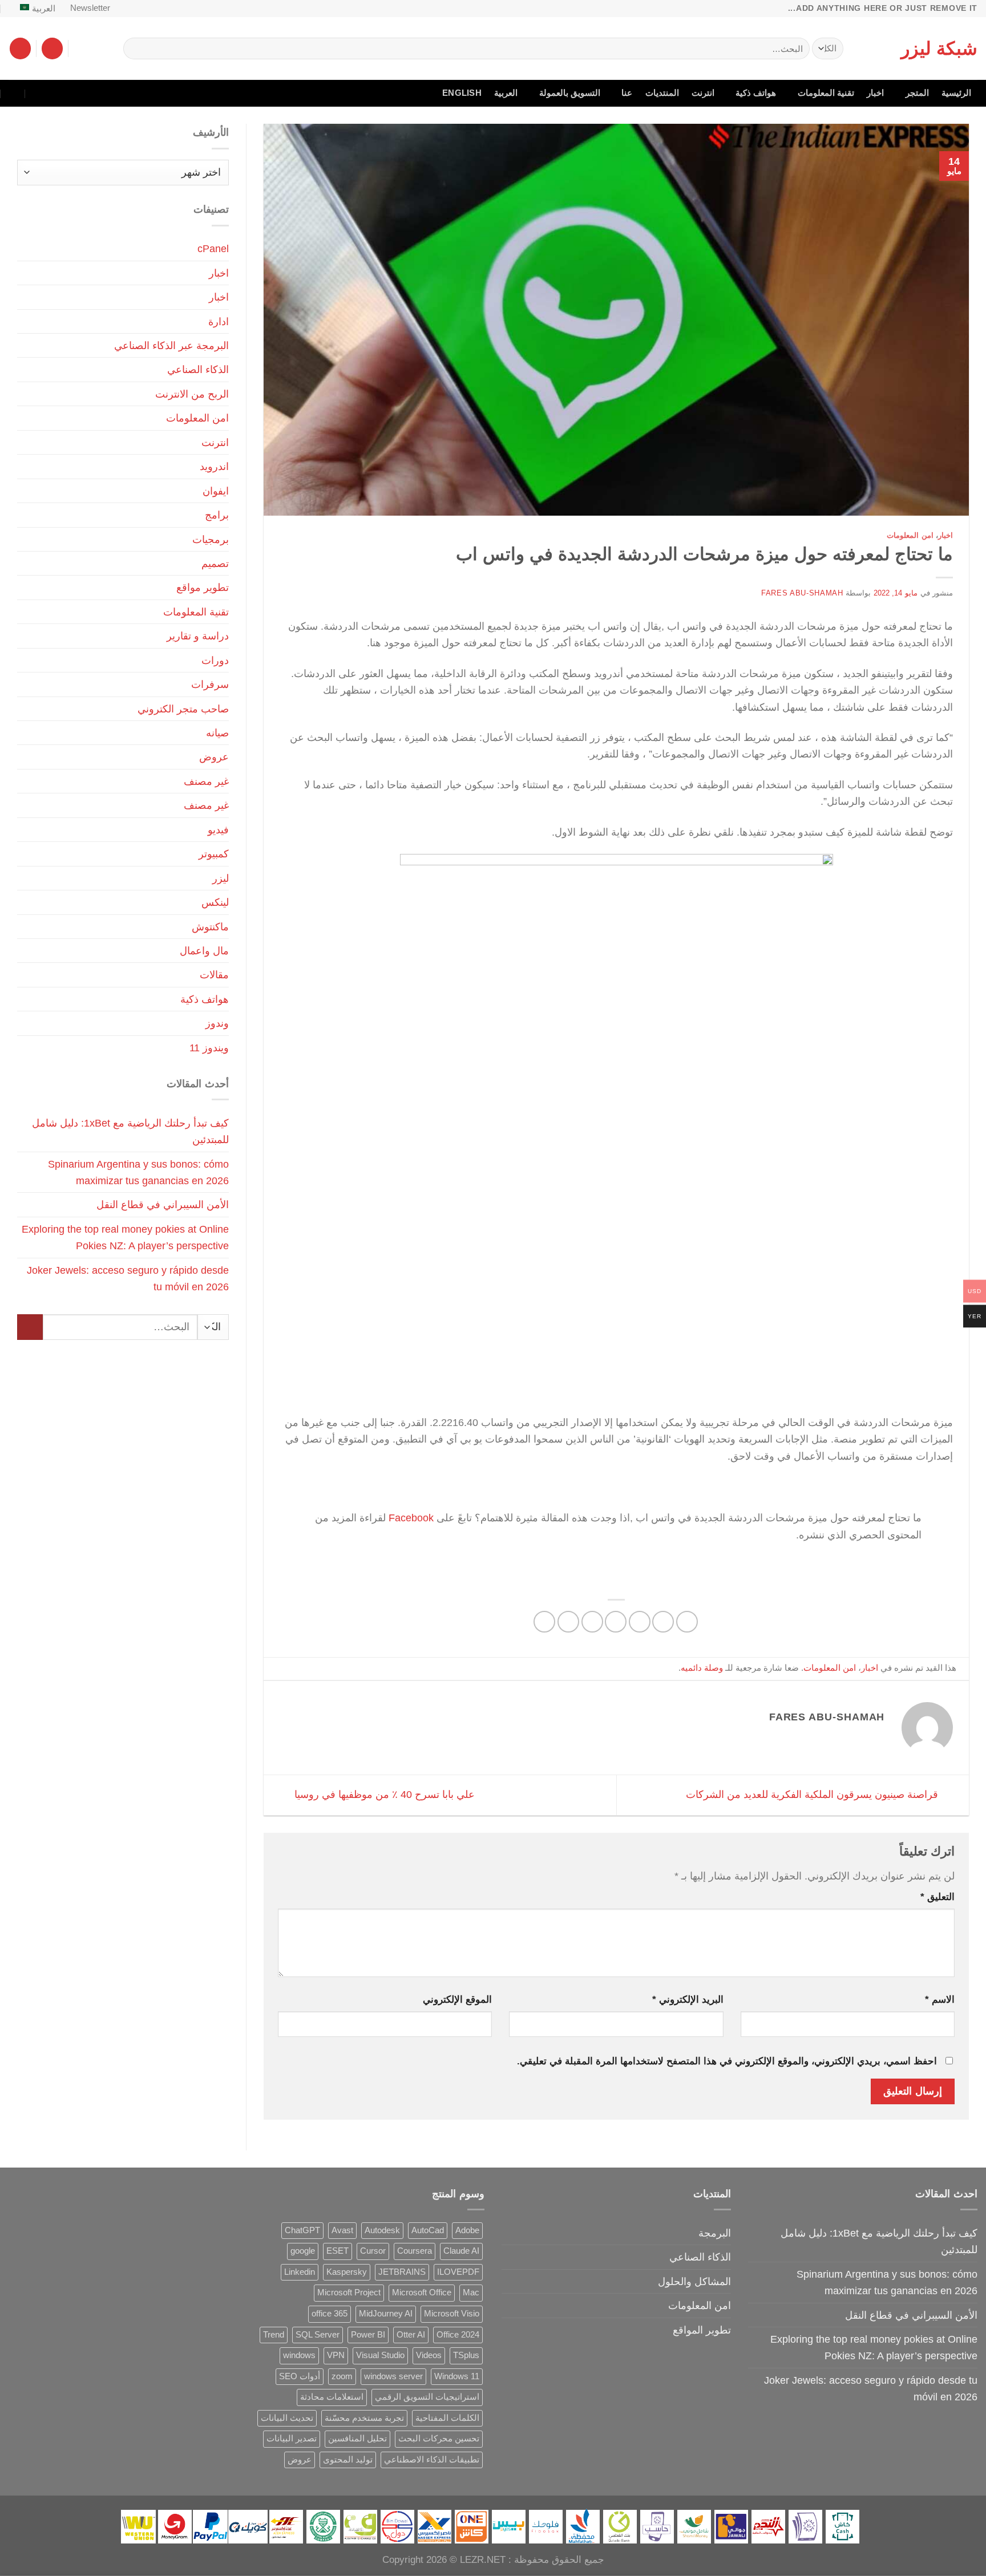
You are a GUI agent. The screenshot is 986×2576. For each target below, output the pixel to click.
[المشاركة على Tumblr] (544, 1622)
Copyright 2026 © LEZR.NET (444, 2560)
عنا (627, 93)
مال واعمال (204, 951)
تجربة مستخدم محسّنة (364, 2418)
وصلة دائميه (702, 1668)
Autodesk (382, 2230)
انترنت (703, 93)
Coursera (415, 2251)
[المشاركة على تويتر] (640, 1622)
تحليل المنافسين (357, 2439)
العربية (44, 9)
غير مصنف (206, 781)
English (462, 93)
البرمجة (715, 2233)
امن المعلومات (910, 535)
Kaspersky (347, 2272)
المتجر (917, 93)
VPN (336, 2355)
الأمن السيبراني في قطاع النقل (163, 1204)
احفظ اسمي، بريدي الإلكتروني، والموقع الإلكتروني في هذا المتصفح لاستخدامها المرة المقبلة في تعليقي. (727, 2061)
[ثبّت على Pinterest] (592, 1622)
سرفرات (210, 684)
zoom (342, 2376)
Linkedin (300, 2272)
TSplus (466, 2355)
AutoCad (428, 2230)
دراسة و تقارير (198, 636)
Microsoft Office (422, 2293)
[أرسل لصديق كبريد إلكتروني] (616, 1622)
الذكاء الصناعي (198, 369)
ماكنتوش (210, 927)
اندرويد (214, 466)
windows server (393, 2376)
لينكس (215, 902)
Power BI (368, 2335)
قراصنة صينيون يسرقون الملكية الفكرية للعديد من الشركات (813, 1794)
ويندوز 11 (209, 1048)
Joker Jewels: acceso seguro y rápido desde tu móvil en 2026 (128, 1278)
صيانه (217, 733)
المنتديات (662, 93)
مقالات (214, 975)
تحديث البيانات (287, 2418)
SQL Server (318, 2335)
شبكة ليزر (939, 48)
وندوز (217, 1023)
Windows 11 (457, 2376)
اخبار (875, 93)
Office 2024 (458, 2335)
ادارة (219, 321)
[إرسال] (136, 48)
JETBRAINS (402, 2272)
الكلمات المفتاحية (447, 2418)
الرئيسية (956, 93)
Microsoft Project (349, 2293)
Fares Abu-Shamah (802, 593)
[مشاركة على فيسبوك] (687, 1622)
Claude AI (461, 2251)
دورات (215, 660)
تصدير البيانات (292, 2439)
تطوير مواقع (203, 587)
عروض (214, 757)
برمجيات (211, 539)
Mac (471, 2293)
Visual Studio (380, 2355)
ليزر (221, 878)
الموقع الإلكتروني (457, 2000)
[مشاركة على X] (663, 1622)
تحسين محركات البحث (439, 2439)
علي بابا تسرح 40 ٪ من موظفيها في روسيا (383, 1794)
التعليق (937, 1897)
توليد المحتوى (348, 2460)
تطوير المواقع (702, 2330)
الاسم (940, 2000)
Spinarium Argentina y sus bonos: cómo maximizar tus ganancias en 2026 (138, 1172)
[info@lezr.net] (62, 93)
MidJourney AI (386, 2314)
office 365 (330, 2314)
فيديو (218, 830)
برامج (217, 515)
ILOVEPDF (458, 2272)
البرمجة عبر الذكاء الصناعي (171, 345)
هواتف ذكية (756, 93)
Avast (342, 2230)
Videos (429, 2355)
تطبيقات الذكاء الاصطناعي (432, 2460)
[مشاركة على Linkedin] (568, 1622)
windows (299, 2355)
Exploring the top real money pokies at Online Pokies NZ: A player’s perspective (125, 1237)
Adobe (467, 2230)
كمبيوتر (214, 854)
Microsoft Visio (452, 2314)
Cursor (373, 2251)
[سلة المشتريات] (20, 48)
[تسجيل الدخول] (52, 48)
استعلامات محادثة (332, 2397)
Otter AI (411, 2335)
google (303, 2251)
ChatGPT (302, 2230)
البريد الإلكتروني (688, 2000)
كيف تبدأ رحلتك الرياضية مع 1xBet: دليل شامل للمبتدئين (130, 1131)
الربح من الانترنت (192, 394)
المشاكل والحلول (694, 2281)
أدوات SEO (300, 2376)
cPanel (213, 248)
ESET (338, 2251)
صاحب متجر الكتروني (183, 709)
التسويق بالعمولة (570, 93)
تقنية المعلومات (826, 93)
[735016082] (38, 93)
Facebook (411, 1518)
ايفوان (216, 491)
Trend (274, 2335)
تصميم (215, 563)
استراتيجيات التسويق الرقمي (427, 2397)
